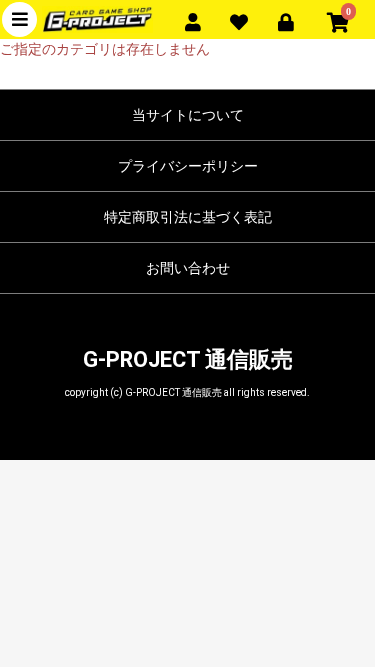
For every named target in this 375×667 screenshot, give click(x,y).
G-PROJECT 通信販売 (188, 359)
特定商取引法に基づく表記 (188, 217)
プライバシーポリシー (188, 166)
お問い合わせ (188, 268)
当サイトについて (188, 115)
